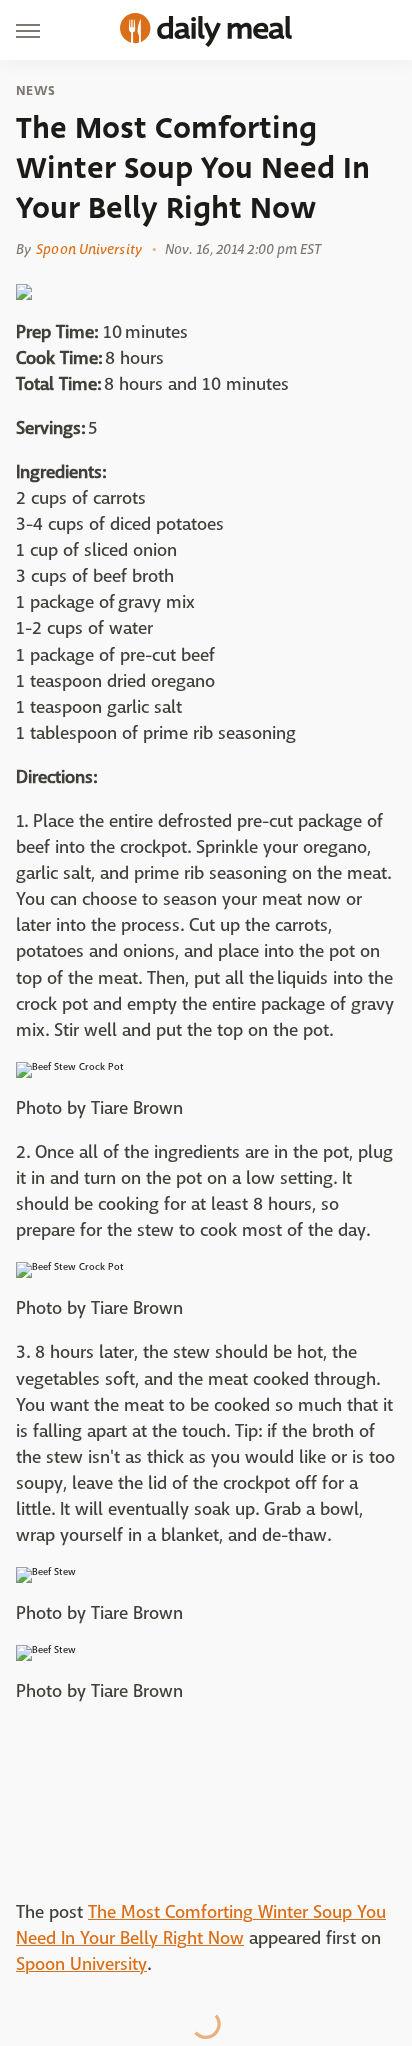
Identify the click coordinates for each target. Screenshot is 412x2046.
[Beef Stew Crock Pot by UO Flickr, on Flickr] (70, 1066)
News (35, 91)
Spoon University (89, 249)
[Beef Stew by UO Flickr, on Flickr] (46, 1571)
